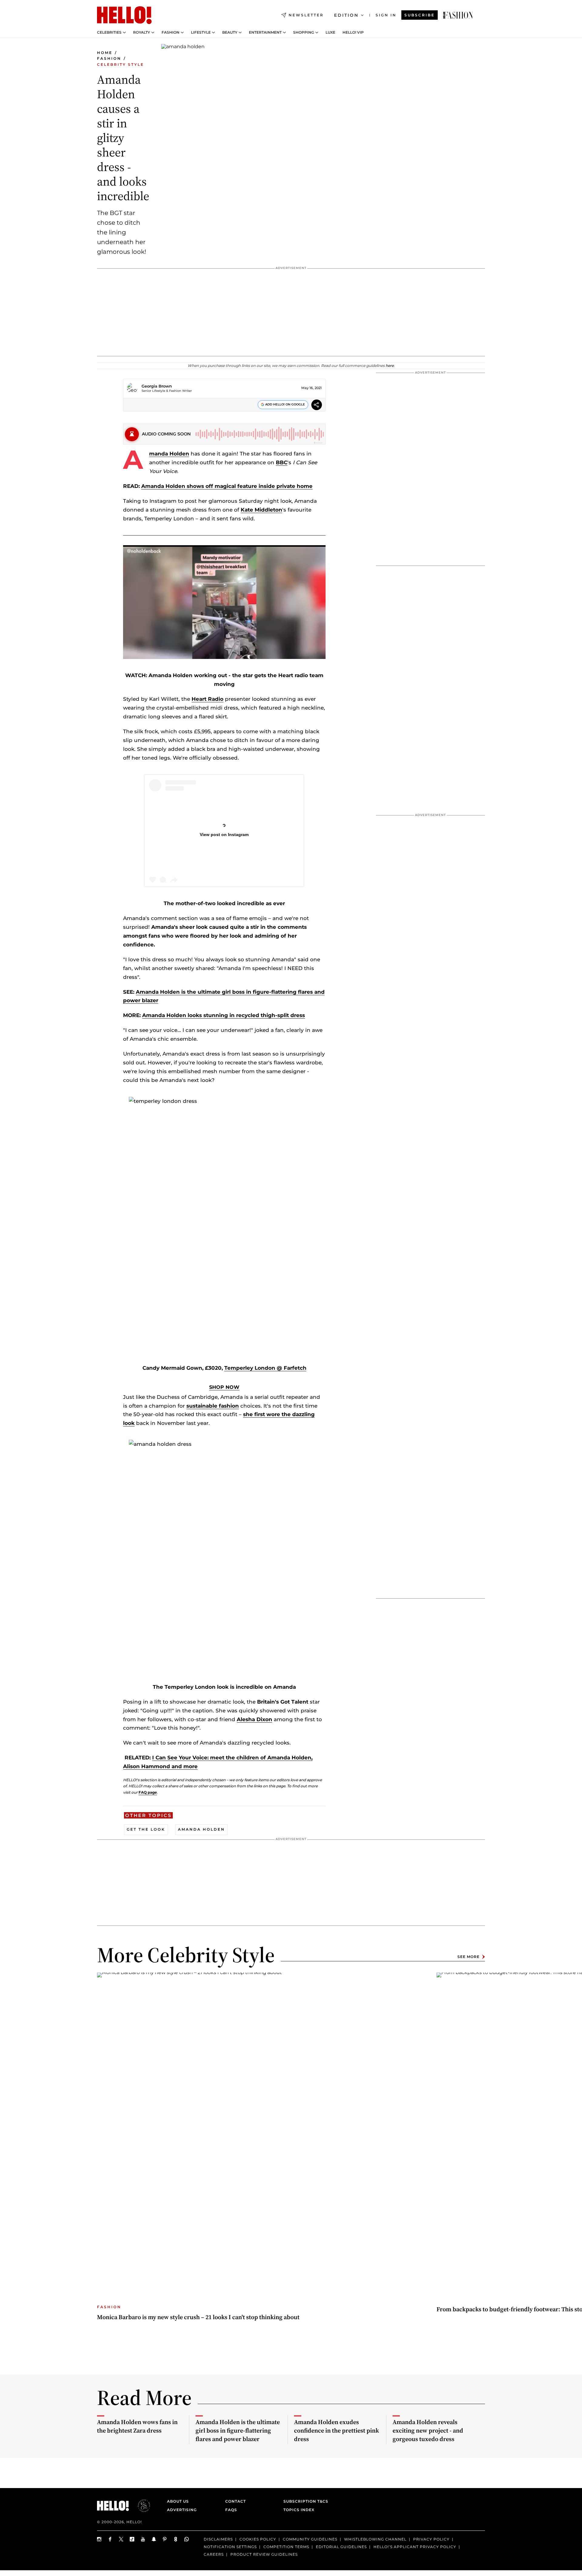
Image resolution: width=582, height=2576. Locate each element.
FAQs (231, 2510)
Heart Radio (207, 699)
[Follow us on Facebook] (110, 2539)
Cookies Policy (258, 2539)
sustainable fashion (213, 1406)
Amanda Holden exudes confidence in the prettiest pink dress (336, 2430)
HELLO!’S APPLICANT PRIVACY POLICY (415, 2547)
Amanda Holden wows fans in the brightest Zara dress (137, 2426)
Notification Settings (230, 2547)
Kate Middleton (261, 510)
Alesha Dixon (254, 1719)
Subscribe (420, 15)
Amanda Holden (169, 454)
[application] (224, 602)
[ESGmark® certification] (140, 2506)
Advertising (182, 2510)
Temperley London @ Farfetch (265, 1368)
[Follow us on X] (121, 2539)
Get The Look (146, 1829)
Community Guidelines (310, 2539)
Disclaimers (218, 2539)
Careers (214, 2554)
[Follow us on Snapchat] (154, 2539)
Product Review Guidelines (264, 2554)
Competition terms (286, 2547)
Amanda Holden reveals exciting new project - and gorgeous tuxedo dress (428, 2430)
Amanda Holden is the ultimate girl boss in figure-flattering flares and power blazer (238, 2430)
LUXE (330, 32)
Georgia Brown (157, 386)
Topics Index (299, 2510)
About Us (178, 2501)
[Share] (317, 406)
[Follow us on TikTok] (132, 2539)
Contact (236, 2501)
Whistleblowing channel (375, 2539)
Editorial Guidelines (341, 2547)
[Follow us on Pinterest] (165, 2539)
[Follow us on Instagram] (99, 2539)
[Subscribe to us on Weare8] (176, 2539)
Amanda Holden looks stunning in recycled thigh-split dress (224, 1015)
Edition (346, 15)
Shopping (304, 32)
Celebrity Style (120, 64)
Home (105, 53)
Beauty (230, 32)
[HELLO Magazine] (124, 15)
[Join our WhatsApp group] (187, 2539)
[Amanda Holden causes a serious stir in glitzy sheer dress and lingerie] (458, 15)
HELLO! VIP (353, 32)
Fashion (171, 32)
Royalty (142, 32)
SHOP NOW (224, 1387)
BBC (282, 462)
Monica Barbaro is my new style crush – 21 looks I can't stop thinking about (198, 2317)
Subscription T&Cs (304, 2501)
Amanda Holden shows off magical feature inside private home (227, 486)
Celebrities (109, 32)
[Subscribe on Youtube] (143, 2539)
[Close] (316, 636)
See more (468, 1957)
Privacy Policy (431, 2539)
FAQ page (148, 1792)
